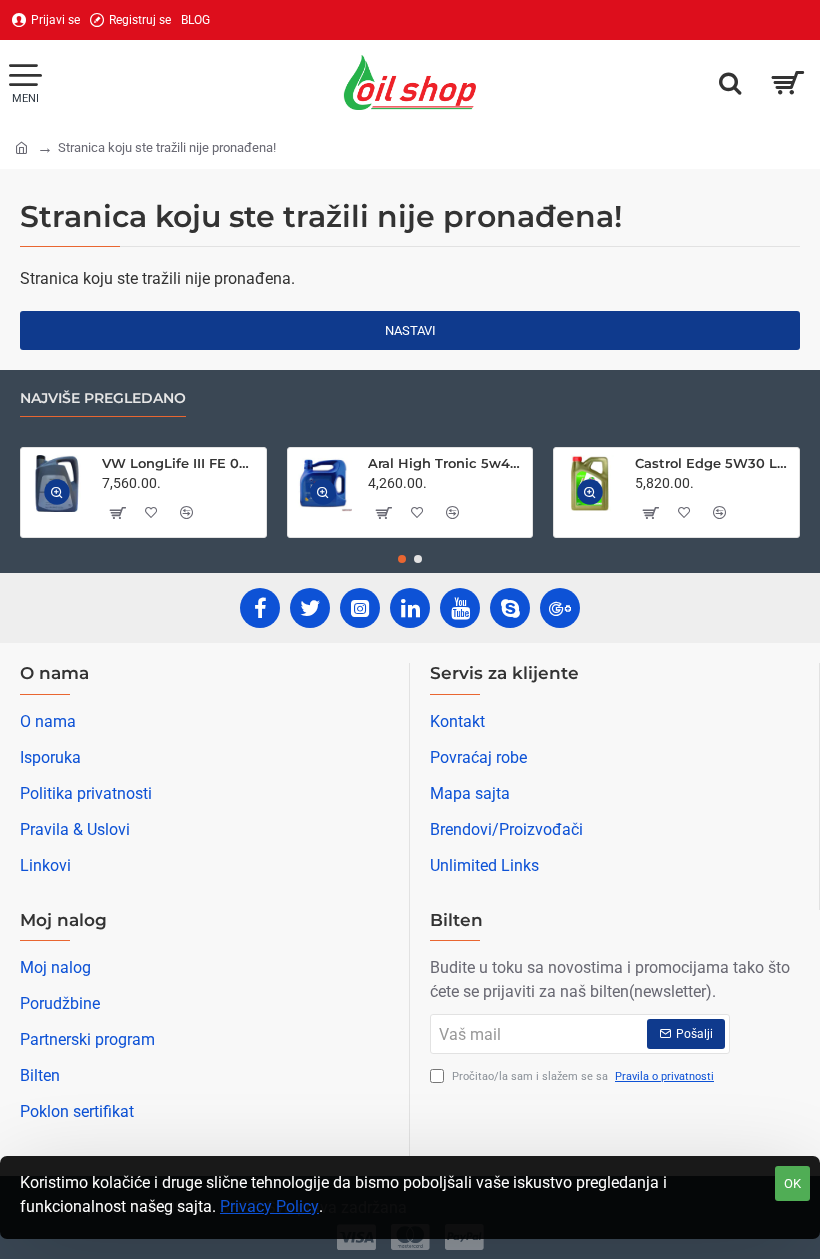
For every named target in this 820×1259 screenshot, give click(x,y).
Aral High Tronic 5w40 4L (446, 463)
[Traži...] (730, 82)
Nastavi (410, 330)
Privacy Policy (269, 1206)
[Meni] (25, 82)
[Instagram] (360, 608)
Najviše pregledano (103, 398)
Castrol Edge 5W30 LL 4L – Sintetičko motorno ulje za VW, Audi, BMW (713, 463)
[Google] (560, 608)
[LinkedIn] (410, 608)
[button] (57, 493)
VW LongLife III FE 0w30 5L (180, 463)
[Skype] (510, 608)
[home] (21, 146)
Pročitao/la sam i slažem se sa (581, 1076)
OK (792, 1183)
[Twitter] (310, 608)
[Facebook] (260, 608)
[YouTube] (460, 608)
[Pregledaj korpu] (787, 82)
